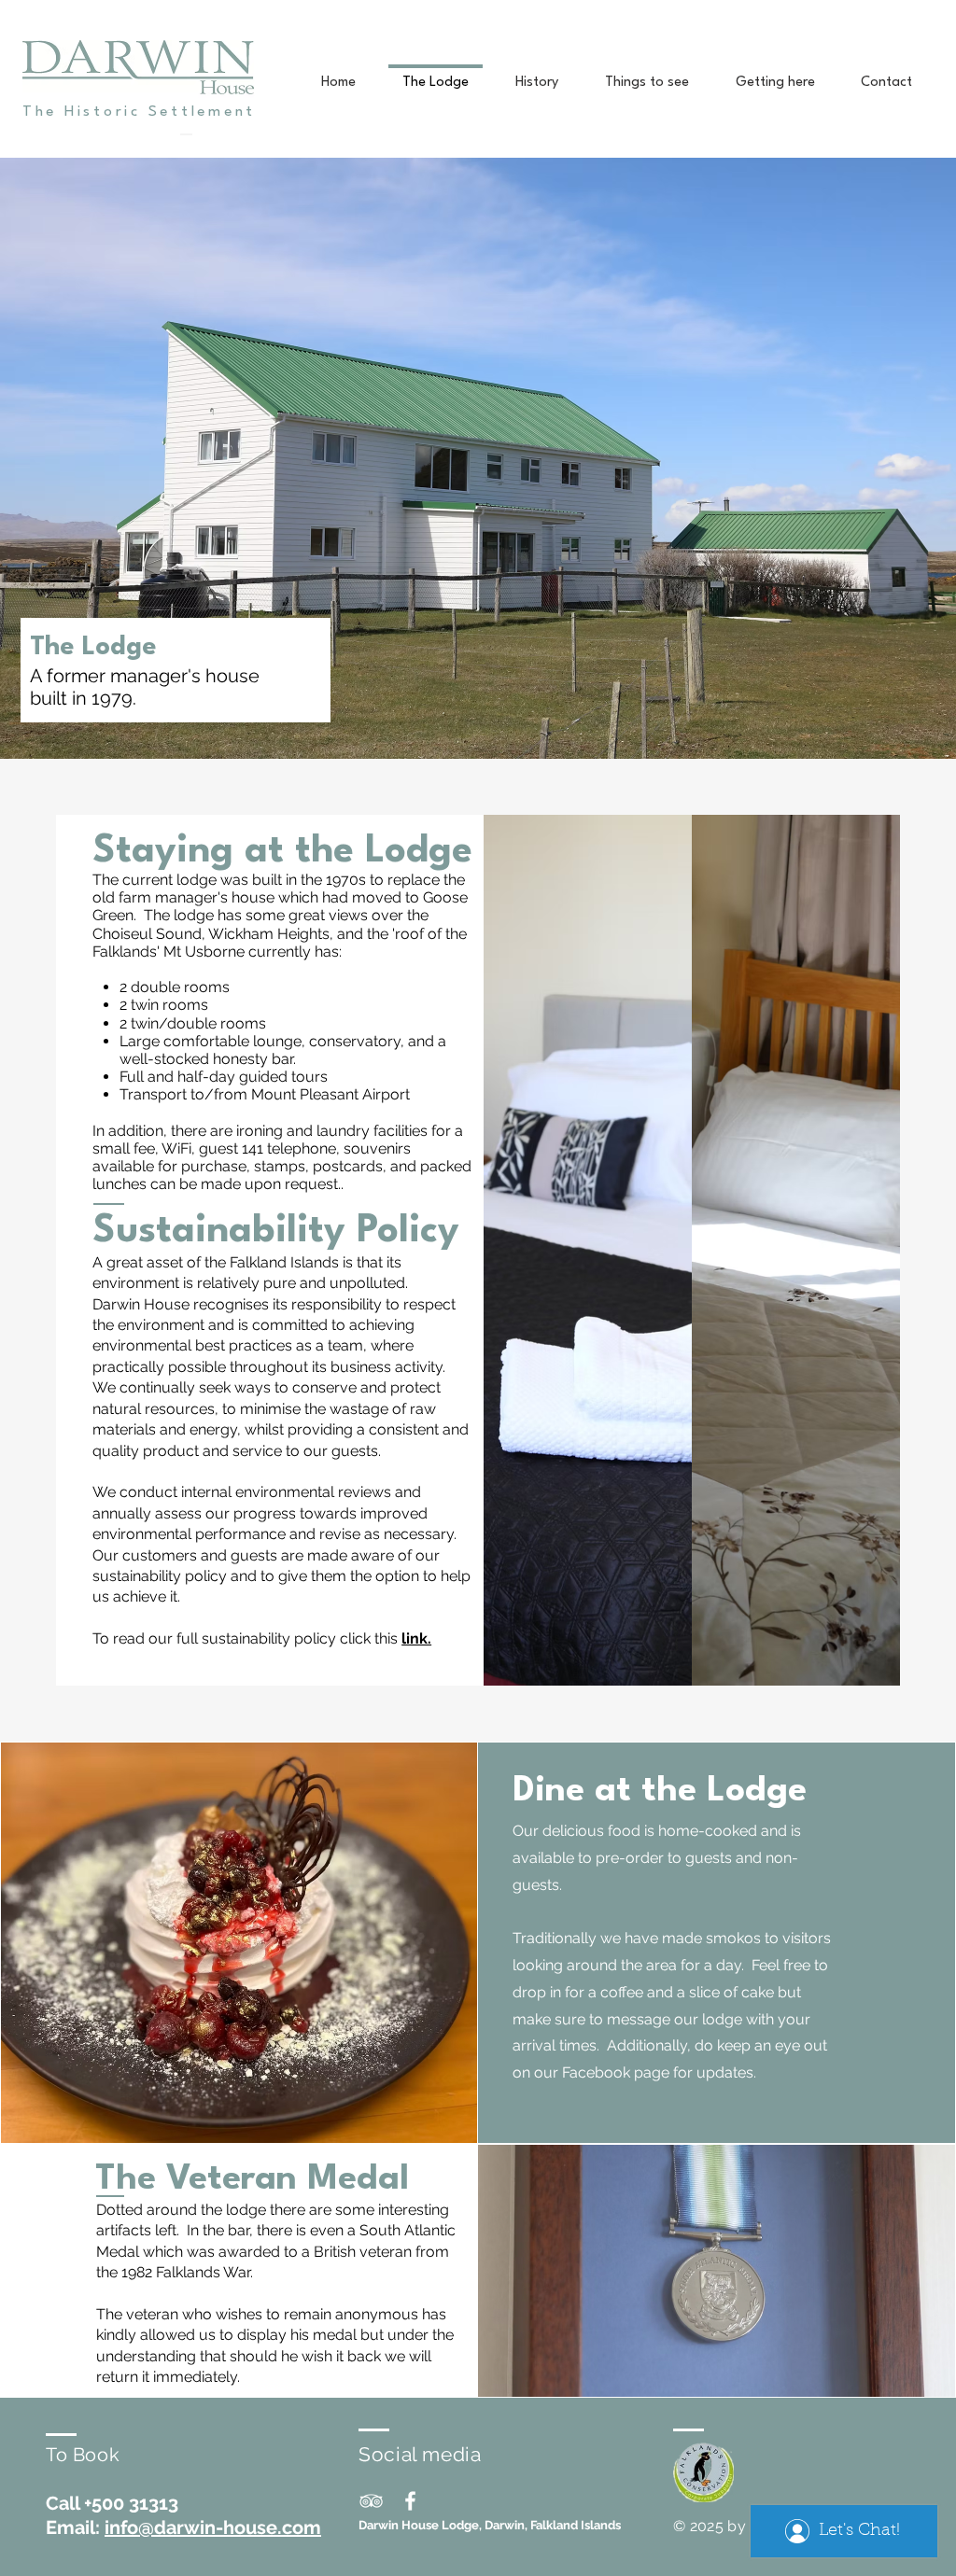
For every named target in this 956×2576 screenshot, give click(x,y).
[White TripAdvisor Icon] (371, 2501)
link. (416, 1638)
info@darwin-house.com (213, 2527)
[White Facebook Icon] (410, 2501)
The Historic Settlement (139, 112)
